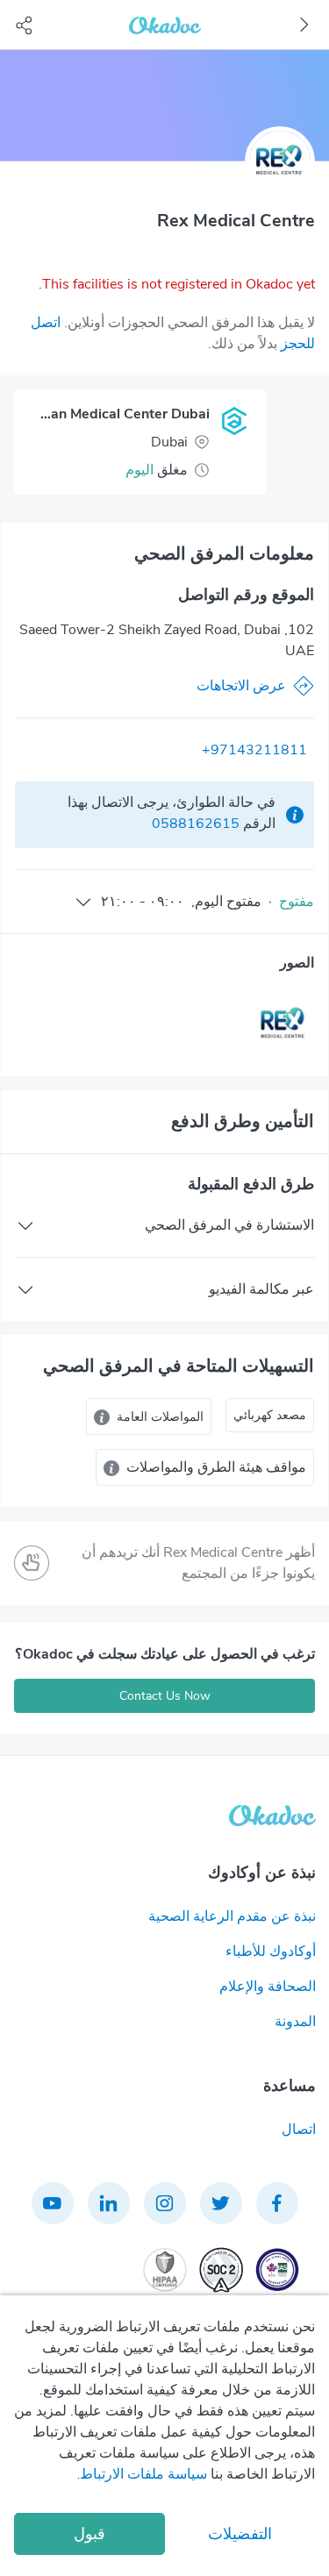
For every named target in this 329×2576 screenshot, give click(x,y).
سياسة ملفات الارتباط (143, 2474)
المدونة (295, 2022)
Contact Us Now (165, 1696)
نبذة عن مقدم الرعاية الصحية (232, 1916)
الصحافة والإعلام (268, 1987)
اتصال (299, 2130)
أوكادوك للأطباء (271, 1952)
